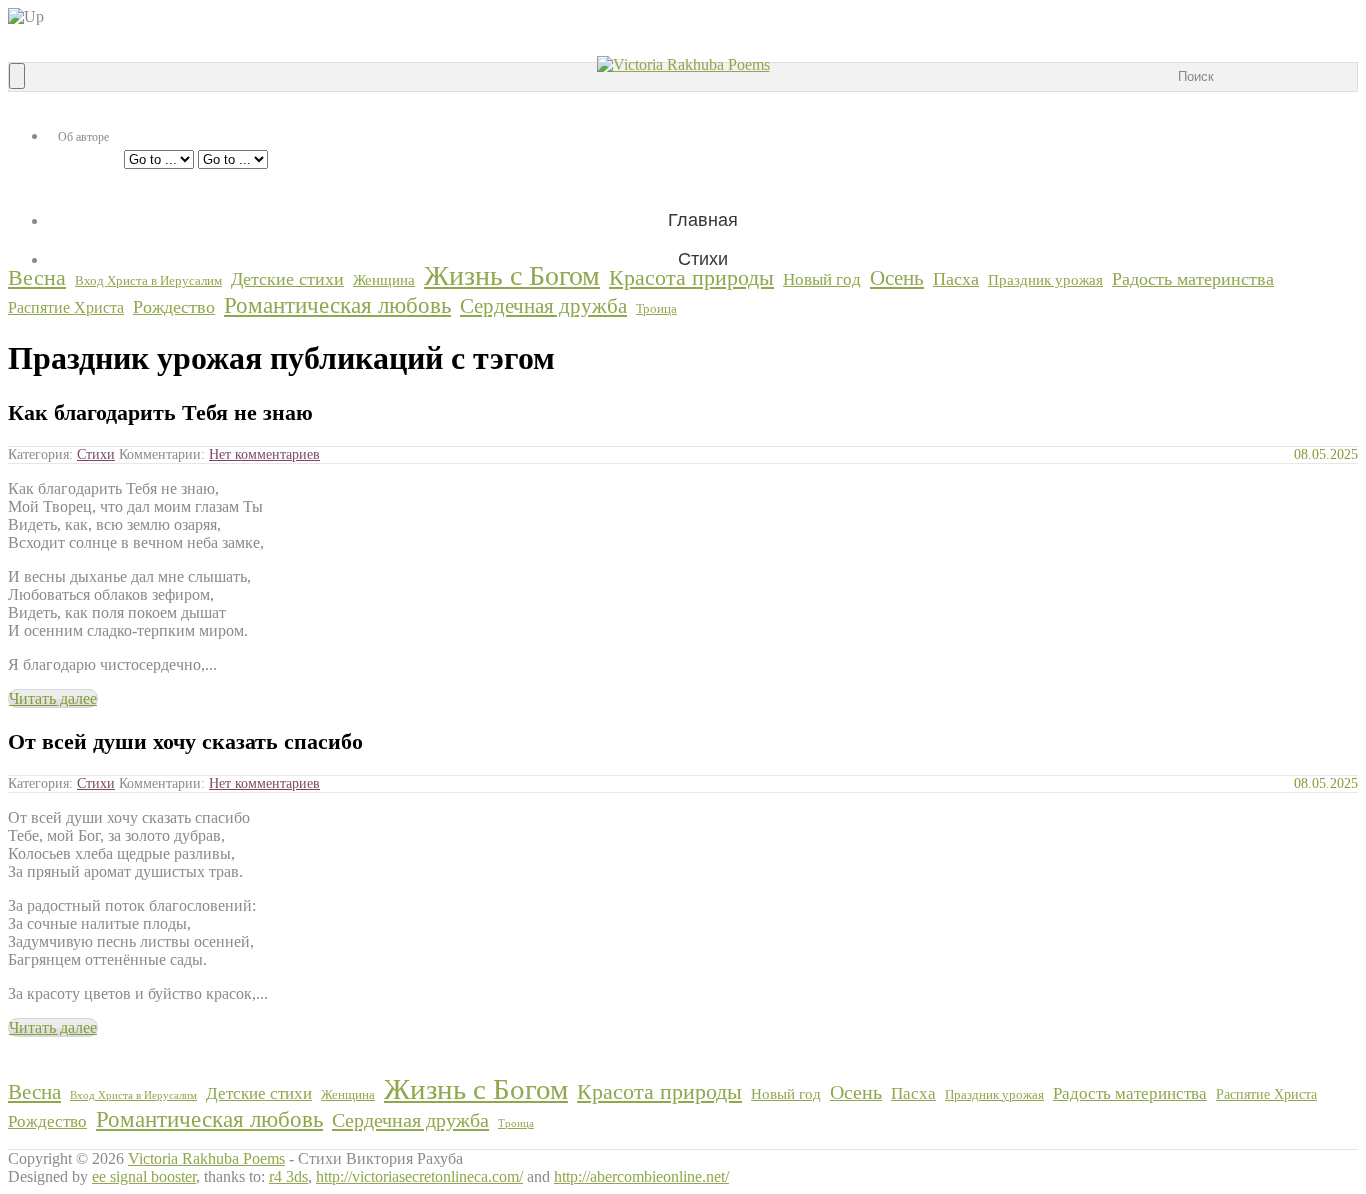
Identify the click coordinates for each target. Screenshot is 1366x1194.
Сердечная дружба (543, 305)
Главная (703, 220)
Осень (897, 278)
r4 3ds (288, 1176)
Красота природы (691, 277)
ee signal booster (144, 1176)
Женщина (384, 280)
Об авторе (83, 137)
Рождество (174, 307)
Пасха (956, 279)
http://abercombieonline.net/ (641, 1176)
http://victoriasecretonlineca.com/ (419, 1176)
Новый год (822, 279)
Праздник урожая (1045, 280)
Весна (37, 278)
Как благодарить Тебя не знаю (160, 412)
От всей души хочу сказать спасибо (185, 741)
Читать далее (53, 698)
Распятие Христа (66, 307)
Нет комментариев (264, 454)
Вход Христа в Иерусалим (148, 280)
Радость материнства (1193, 279)
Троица (656, 308)
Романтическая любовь (337, 305)
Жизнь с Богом (512, 275)
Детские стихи (287, 279)
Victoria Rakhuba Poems (206, 1158)
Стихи (96, 454)
